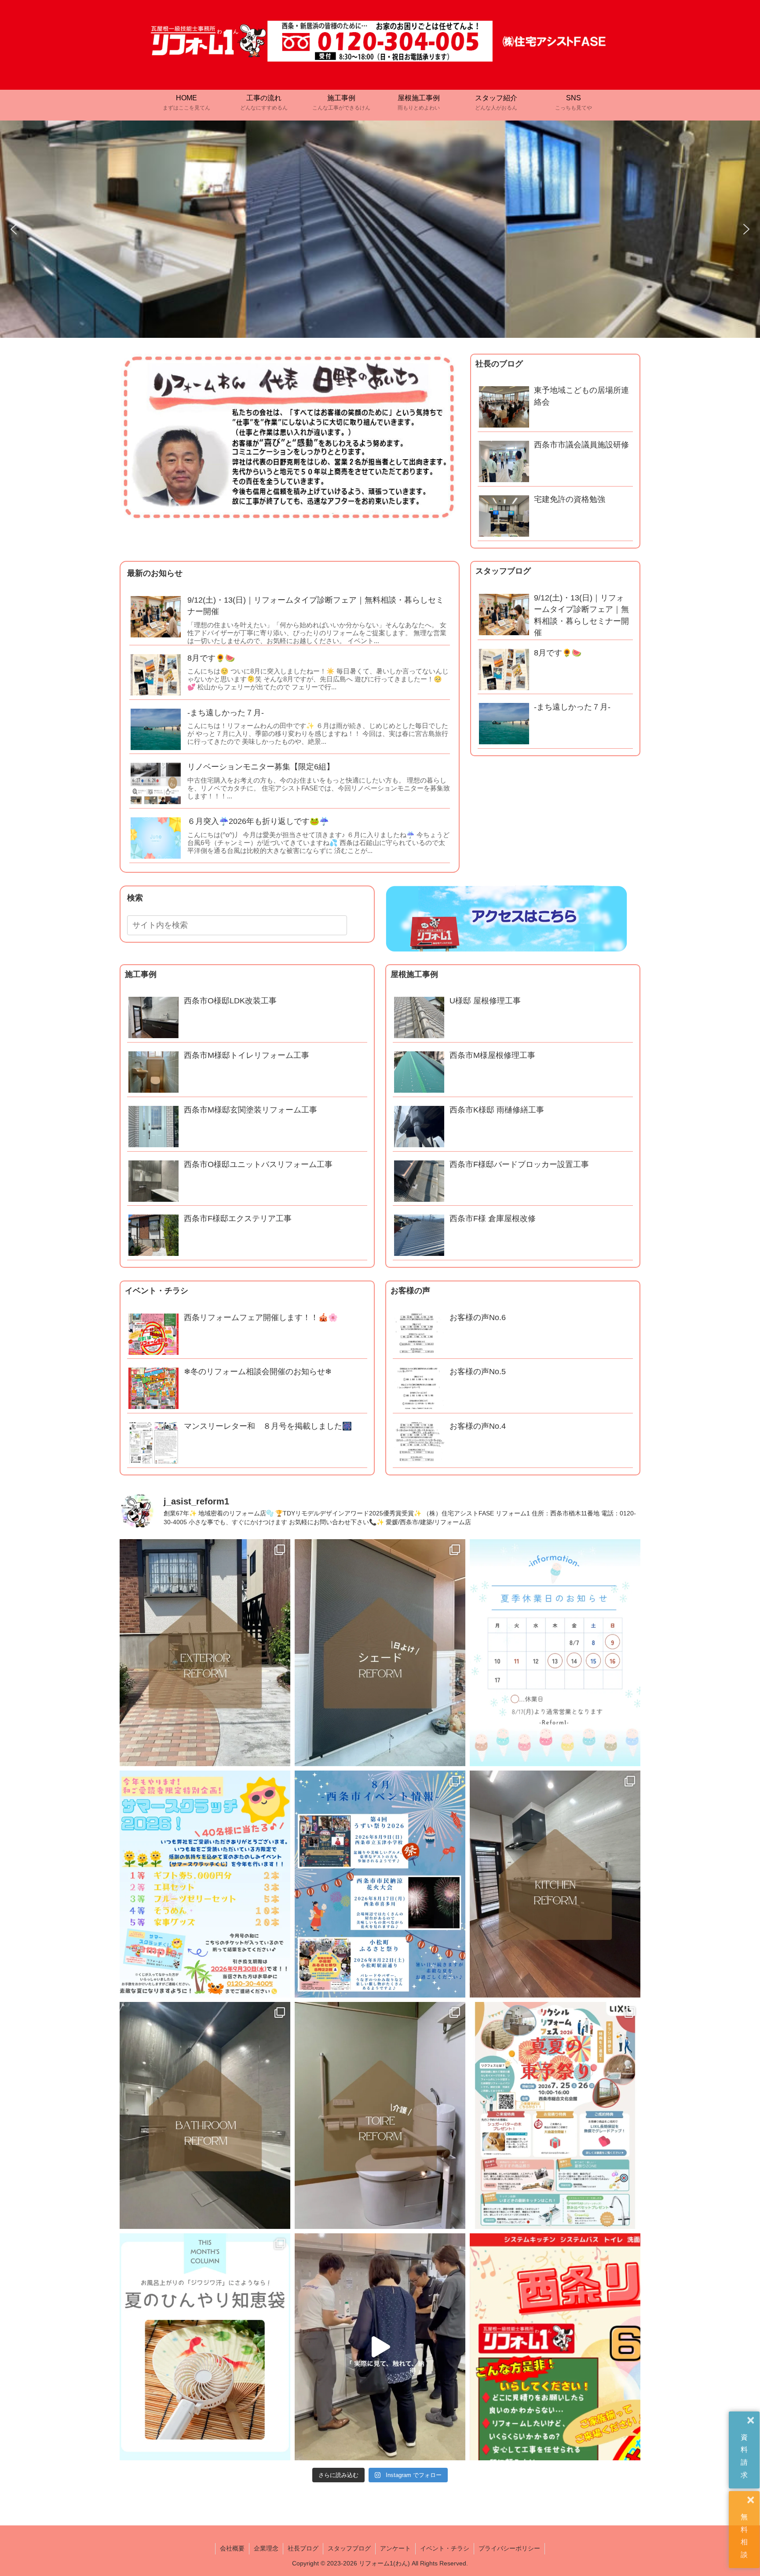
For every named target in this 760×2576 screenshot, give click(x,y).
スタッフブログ (349, 2548)
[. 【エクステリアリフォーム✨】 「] (205, 1653)
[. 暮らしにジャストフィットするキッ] (555, 1884)
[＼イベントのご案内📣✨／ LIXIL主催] (555, 2115)
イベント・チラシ (445, 2548)
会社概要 (232, 2548)
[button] (14, 229)
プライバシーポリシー (509, 2548)
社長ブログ (303, 2548)
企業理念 (266, 2548)
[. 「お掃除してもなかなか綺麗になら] (205, 2115)
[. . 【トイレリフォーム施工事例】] (380, 2115)
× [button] (751, 2421)
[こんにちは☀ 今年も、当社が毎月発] (205, 1884)
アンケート (395, 2548)
